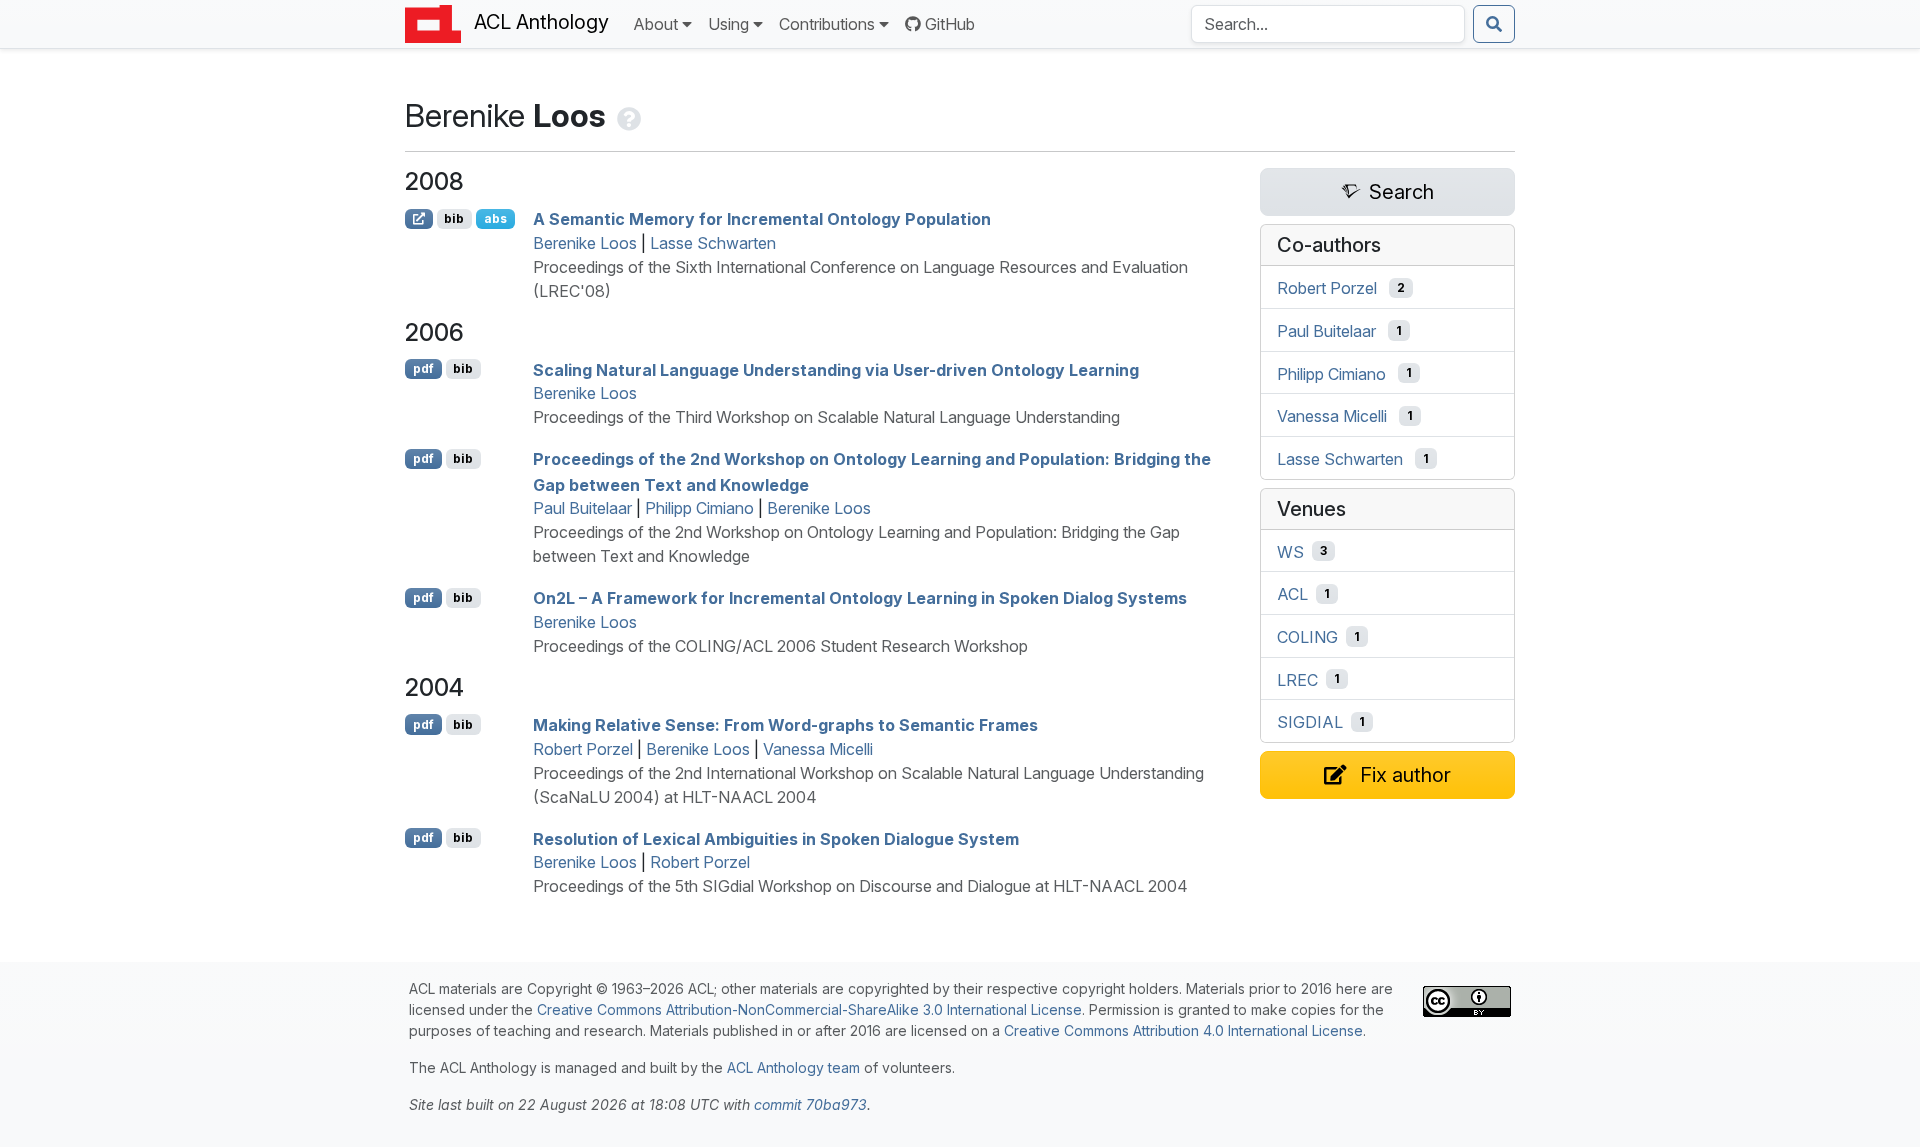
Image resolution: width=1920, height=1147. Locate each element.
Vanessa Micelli (818, 749)
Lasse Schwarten (713, 243)
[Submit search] (1494, 24)
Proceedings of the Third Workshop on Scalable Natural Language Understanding (826, 417)
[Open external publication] (419, 219)
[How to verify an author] (627, 115)
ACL (1292, 594)
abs (495, 218)
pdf (423, 368)
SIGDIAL (1310, 722)
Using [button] (728, 24)
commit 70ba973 (810, 1104)
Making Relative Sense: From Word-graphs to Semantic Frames (785, 725)
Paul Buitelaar (582, 508)
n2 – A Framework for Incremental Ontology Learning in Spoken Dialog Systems (860, 598)
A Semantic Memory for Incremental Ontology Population (762, 219)
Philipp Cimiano (699, 508)
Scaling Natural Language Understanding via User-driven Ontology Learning (836, 369)
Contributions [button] (827, 24)
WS (1290, 551)
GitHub (950, 24)
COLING (1307, 637)
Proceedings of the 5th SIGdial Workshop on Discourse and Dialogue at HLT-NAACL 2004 (860, 886)
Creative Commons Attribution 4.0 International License (1183, 1030)
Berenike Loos (585, 243)
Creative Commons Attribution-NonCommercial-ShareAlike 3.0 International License (809, 1009)
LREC (1297, 679)
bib (454, 218)
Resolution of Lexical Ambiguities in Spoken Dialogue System (776, 838)
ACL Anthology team (793, 1067)
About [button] (655, 24)
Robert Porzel (583, 749)
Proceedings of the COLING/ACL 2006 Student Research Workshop (780, 646)
